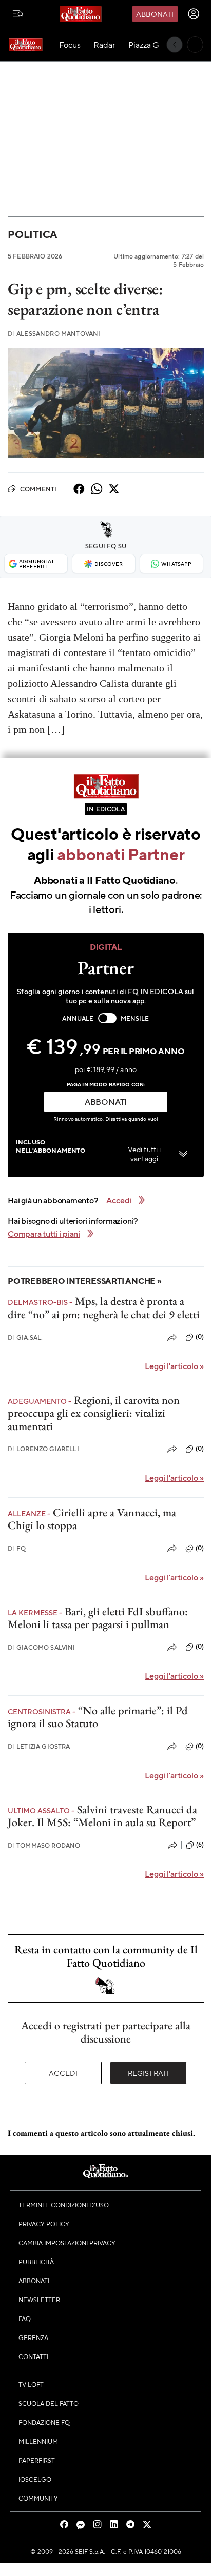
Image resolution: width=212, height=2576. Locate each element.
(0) (200, 1337)
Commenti (38, 489)
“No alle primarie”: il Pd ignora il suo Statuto (98, 1717)
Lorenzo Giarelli (43, 1449)
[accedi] (194, 14)
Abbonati (155, 14)
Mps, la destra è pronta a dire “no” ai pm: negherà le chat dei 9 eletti (104, 1307)
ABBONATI (106, 1102)
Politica (32, 234)
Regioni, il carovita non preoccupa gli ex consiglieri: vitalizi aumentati (94, 1413)
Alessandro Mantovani (54, 334)
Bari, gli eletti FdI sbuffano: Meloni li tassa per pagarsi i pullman (98, 1618)
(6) (200, 1845)
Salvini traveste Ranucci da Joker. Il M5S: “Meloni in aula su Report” (102, 1816)
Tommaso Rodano (44, 1845)
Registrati (149, 2073)
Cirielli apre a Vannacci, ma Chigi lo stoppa (92, 1519)
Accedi (63, 2073)
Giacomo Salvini (42, 1647)
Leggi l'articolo (174, 1366)
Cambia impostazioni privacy (67, 2243)
